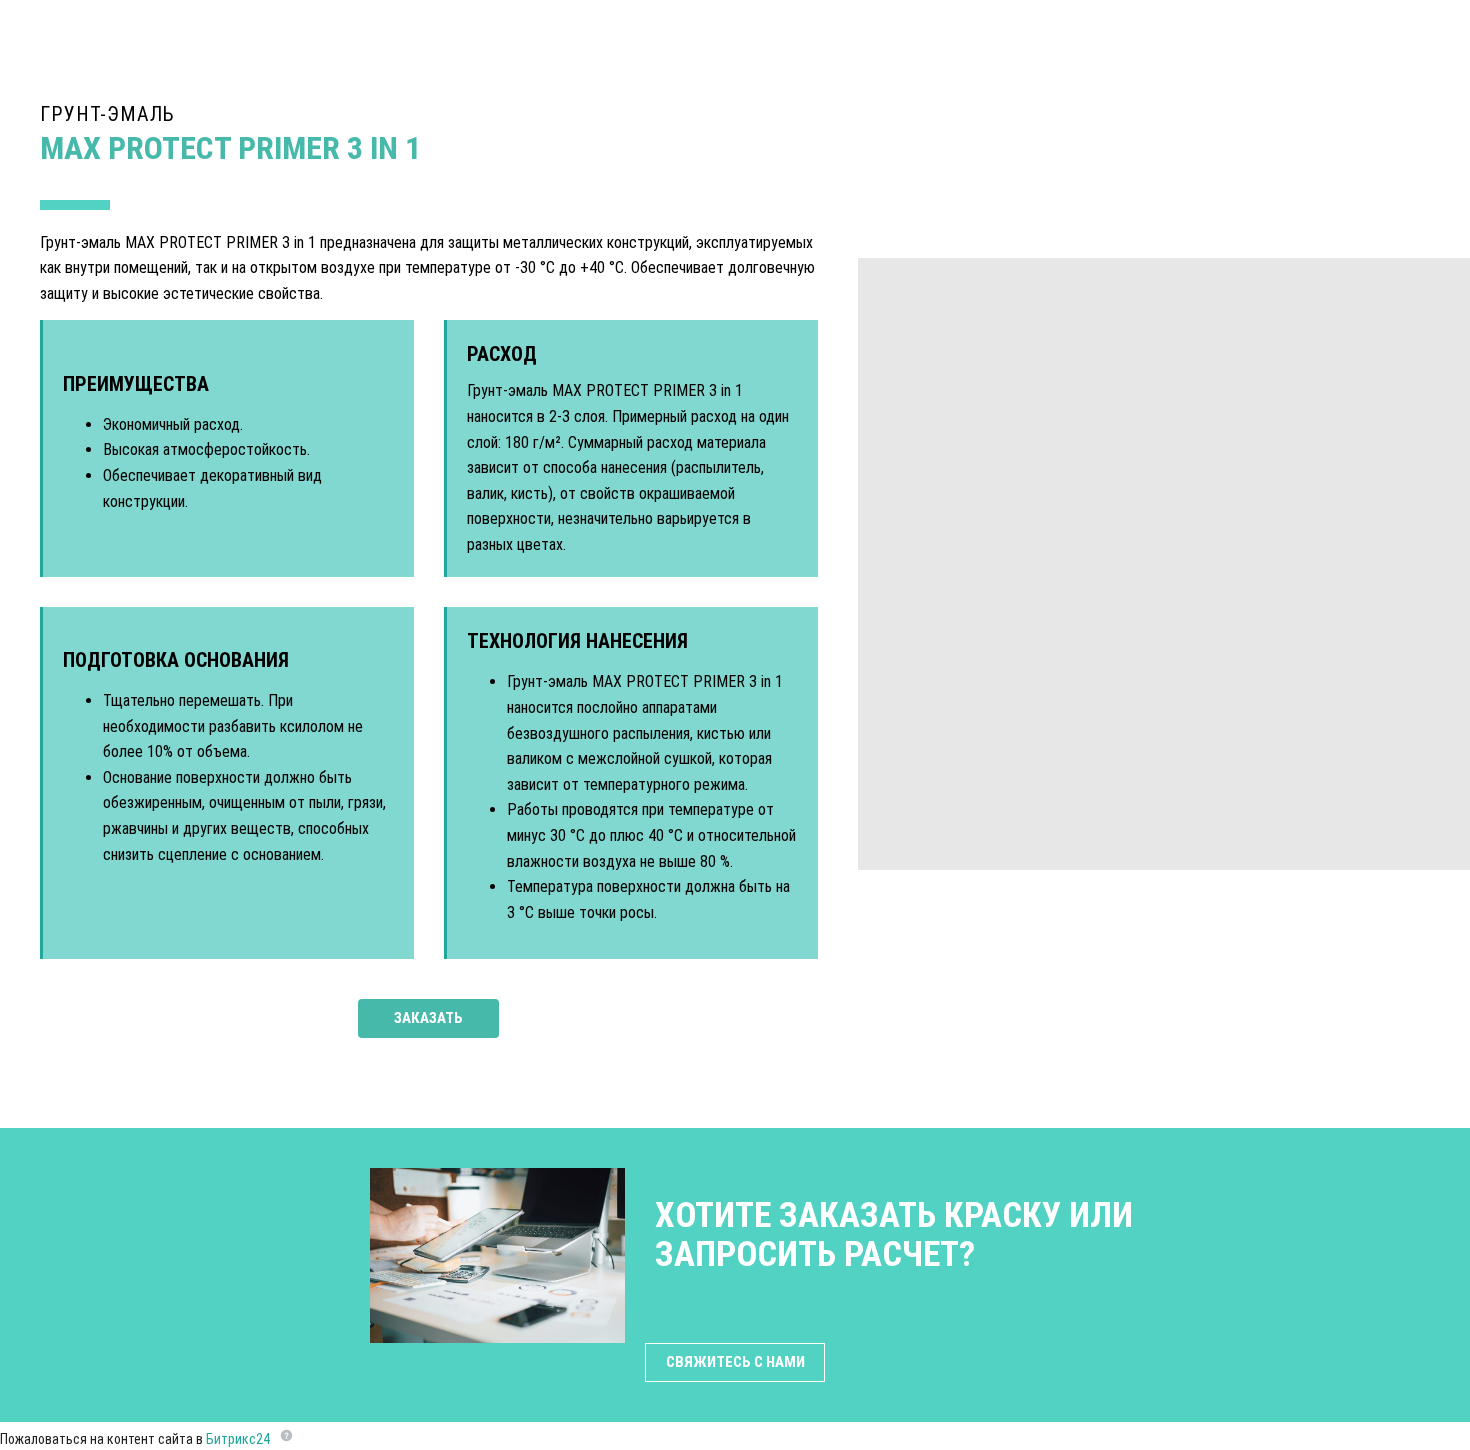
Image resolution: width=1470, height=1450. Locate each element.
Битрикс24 (238, 1439)
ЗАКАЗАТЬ (428, 1018)
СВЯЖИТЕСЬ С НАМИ (735, 1362)
